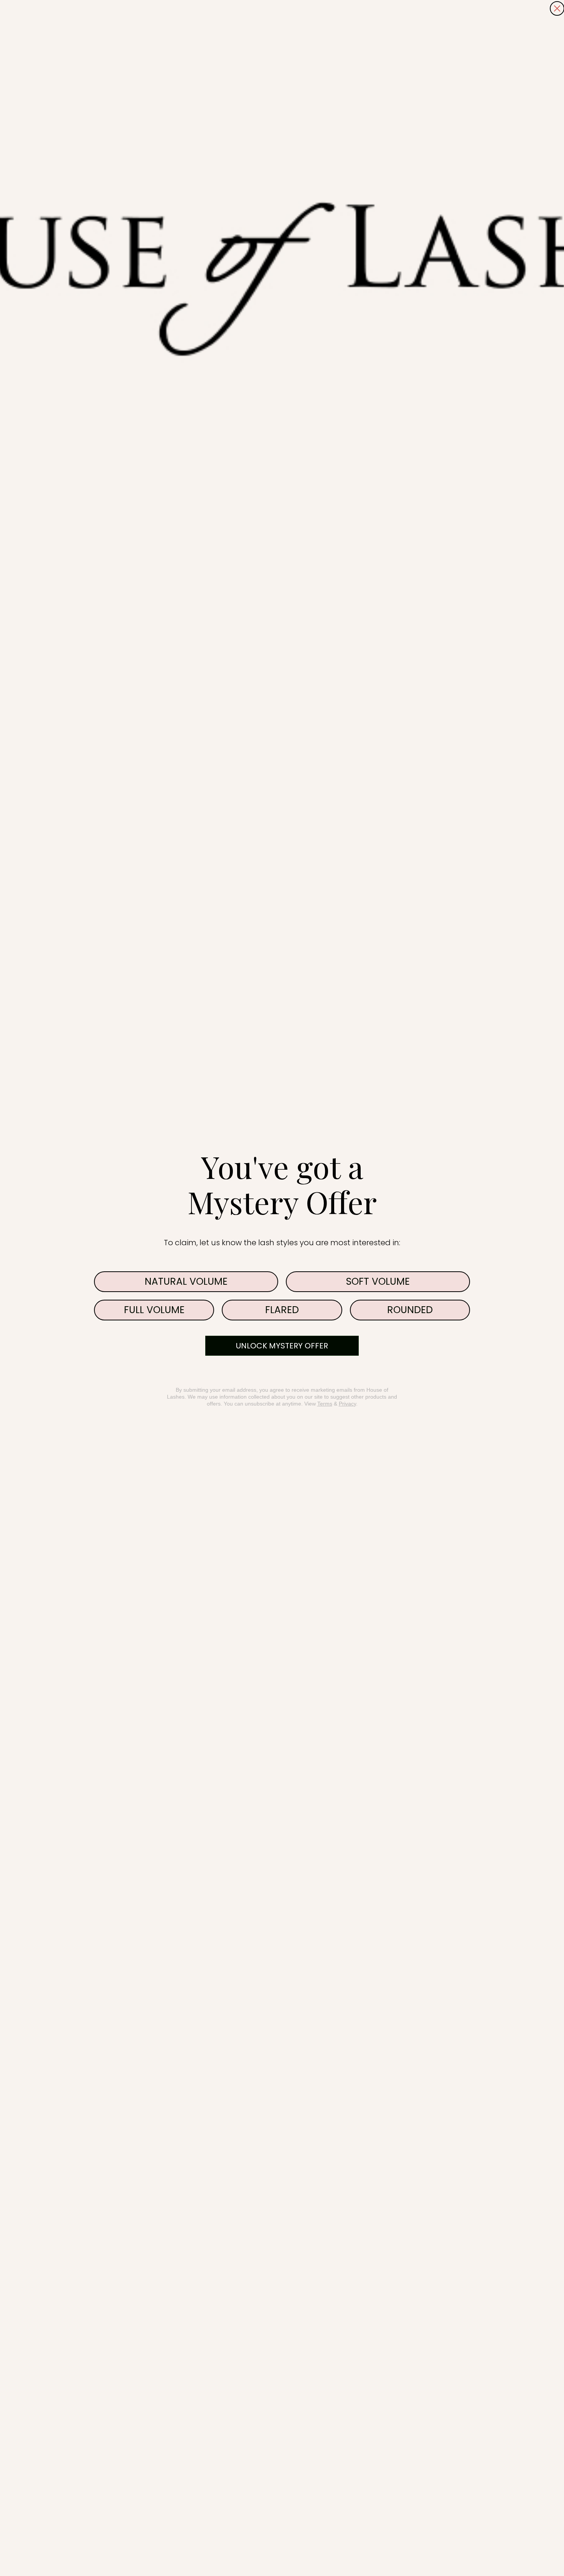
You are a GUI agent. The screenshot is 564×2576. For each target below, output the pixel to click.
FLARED (282, 1310)
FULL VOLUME (154, 1310)
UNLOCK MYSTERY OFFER (282, 1346)
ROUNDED (410, 1310)
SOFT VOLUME (378, 1281)
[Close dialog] (557, 8)
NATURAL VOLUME (186, 1281)
